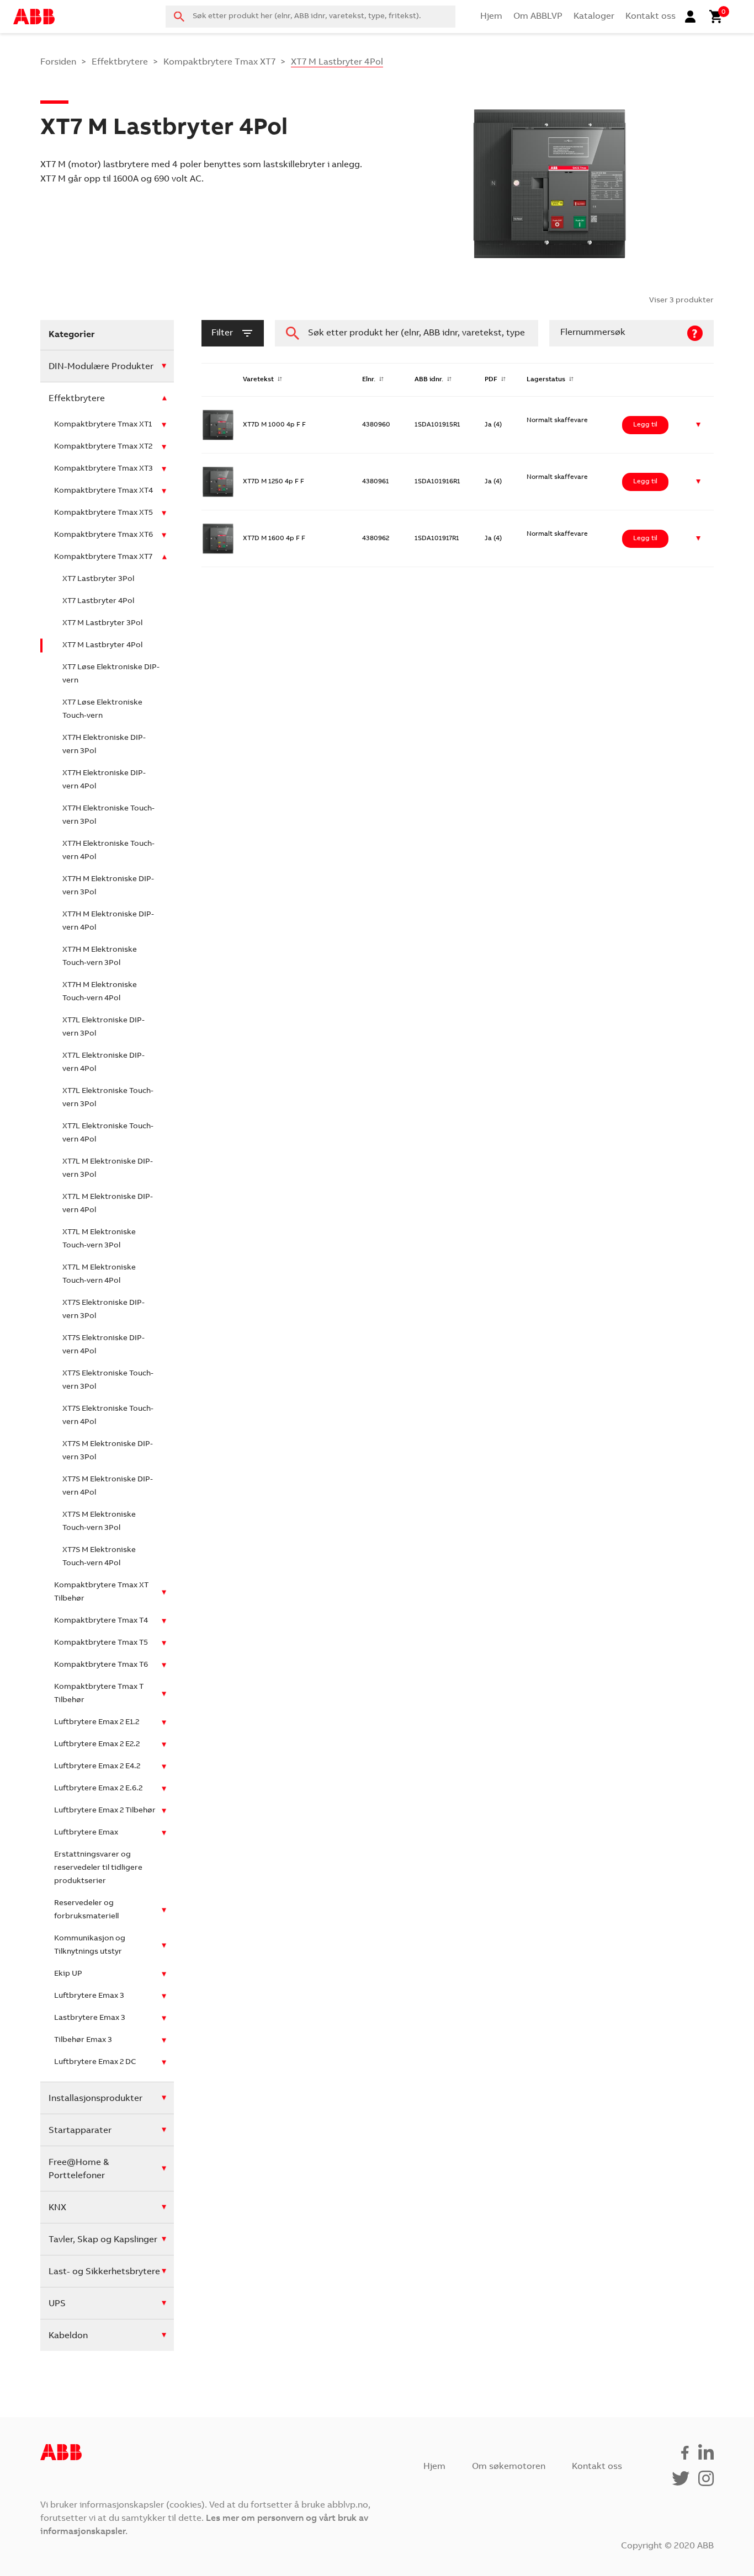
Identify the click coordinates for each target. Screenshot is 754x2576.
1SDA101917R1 (437, 538)
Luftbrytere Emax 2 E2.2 (97, 1745)
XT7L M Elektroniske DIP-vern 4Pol (108, 1204)
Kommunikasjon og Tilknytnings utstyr (90, 1945)
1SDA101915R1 (437, 425)
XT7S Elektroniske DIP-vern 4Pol (103, 1345)
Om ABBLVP (538, 17)
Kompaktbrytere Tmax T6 (101, 1665)
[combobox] (310, 17)
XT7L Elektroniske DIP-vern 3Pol (103, 1027)
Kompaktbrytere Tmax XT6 (103, 535)
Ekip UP (68, 1974)
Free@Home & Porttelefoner (79, 2169)
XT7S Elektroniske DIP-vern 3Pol (103, 1310)
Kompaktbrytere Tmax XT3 (103, 469)
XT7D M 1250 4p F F (274, 482)
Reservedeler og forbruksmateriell (86, 1910)
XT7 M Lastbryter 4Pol (102, 646)
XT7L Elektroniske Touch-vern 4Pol (108, 1133)
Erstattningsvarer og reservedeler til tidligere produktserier (98, 1868)
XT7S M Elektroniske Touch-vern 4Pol (99, 1557)
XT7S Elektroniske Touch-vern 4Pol (108, 1416)
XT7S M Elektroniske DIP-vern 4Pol (108, 1486)
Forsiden (58, 62)
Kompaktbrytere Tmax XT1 (103, 425)
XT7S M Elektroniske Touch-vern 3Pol (99, 1522)
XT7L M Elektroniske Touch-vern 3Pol (99, 1239)
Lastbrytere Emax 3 (90, 2018)
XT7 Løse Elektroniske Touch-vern (102, 710)
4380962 (376, 538)
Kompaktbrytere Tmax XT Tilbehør (101, 1592)
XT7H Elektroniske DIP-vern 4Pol (104, 780)
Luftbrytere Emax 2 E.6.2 (98, 1789)
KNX (57, 2208)
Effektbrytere (120, 62)
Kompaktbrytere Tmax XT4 (103, 491)
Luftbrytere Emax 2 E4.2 (97, 1767)
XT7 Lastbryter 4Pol (98, 601)
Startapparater (80, 2131)
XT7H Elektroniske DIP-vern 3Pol (104, 745)
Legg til (645, 425)
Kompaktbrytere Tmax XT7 (219, 62)
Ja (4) (493, 425)
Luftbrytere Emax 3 (89, 1996)
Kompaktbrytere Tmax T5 (101, 1643)
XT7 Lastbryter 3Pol (98, 579)
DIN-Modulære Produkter (101, 367)
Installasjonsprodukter (95, 2099)
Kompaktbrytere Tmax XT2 (103, 447)
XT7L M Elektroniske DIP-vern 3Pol (108, 1169)
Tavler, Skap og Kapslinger (103, 2240)
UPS (57, 2304)
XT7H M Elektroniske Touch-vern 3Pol (100, 957)
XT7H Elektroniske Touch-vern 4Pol (108, 851)
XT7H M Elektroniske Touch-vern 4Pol (100, 992)
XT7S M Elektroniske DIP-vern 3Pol (108, 1451)
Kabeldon (68, 2336)
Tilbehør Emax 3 (83, 2040)
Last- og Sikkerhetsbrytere (104, 2272)
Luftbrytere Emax (86, 1833)
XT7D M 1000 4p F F (274, 425)
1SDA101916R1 (437, 482)
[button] (699, 425)
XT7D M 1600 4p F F (274, 538)
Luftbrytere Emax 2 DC (95, 2062)
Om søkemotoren (509, 2467)
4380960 (376, 425)
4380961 (376, 482)
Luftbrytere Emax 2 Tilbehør (105, 1811)
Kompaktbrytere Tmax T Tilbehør (99, 1694)
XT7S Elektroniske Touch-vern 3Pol (108, 1380)
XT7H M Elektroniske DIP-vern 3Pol (108, 886)
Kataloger (594, 17)
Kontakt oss (651, 17)
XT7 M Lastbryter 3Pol (102, 623)
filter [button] (222, 333)
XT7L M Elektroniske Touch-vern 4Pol (99, 1274)
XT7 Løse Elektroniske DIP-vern (111, 674)
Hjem (491, 17)
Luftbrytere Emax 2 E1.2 (97, 1722)
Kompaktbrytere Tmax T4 (101, 1621)
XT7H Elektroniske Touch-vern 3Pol (108, 815)
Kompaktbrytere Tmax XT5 (103, 513)
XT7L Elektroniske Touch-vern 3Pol (108, 1098)
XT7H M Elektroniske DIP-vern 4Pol (108, 921)
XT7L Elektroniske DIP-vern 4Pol (103, 1063)
